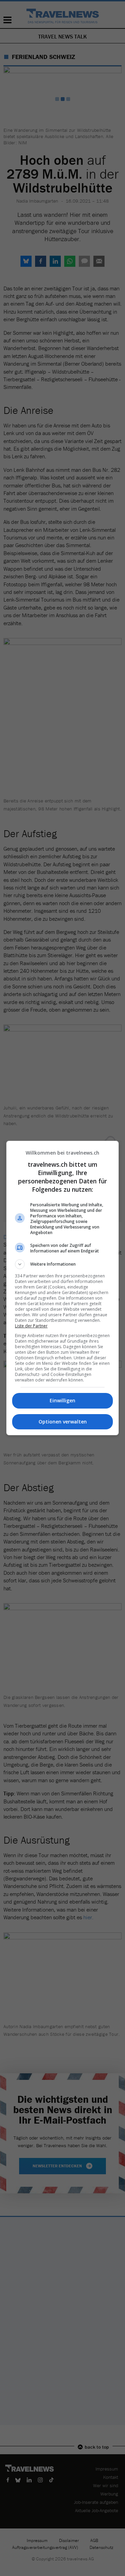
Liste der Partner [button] (31, 1326)
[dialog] (62, 1288)
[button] (62, 1264)
